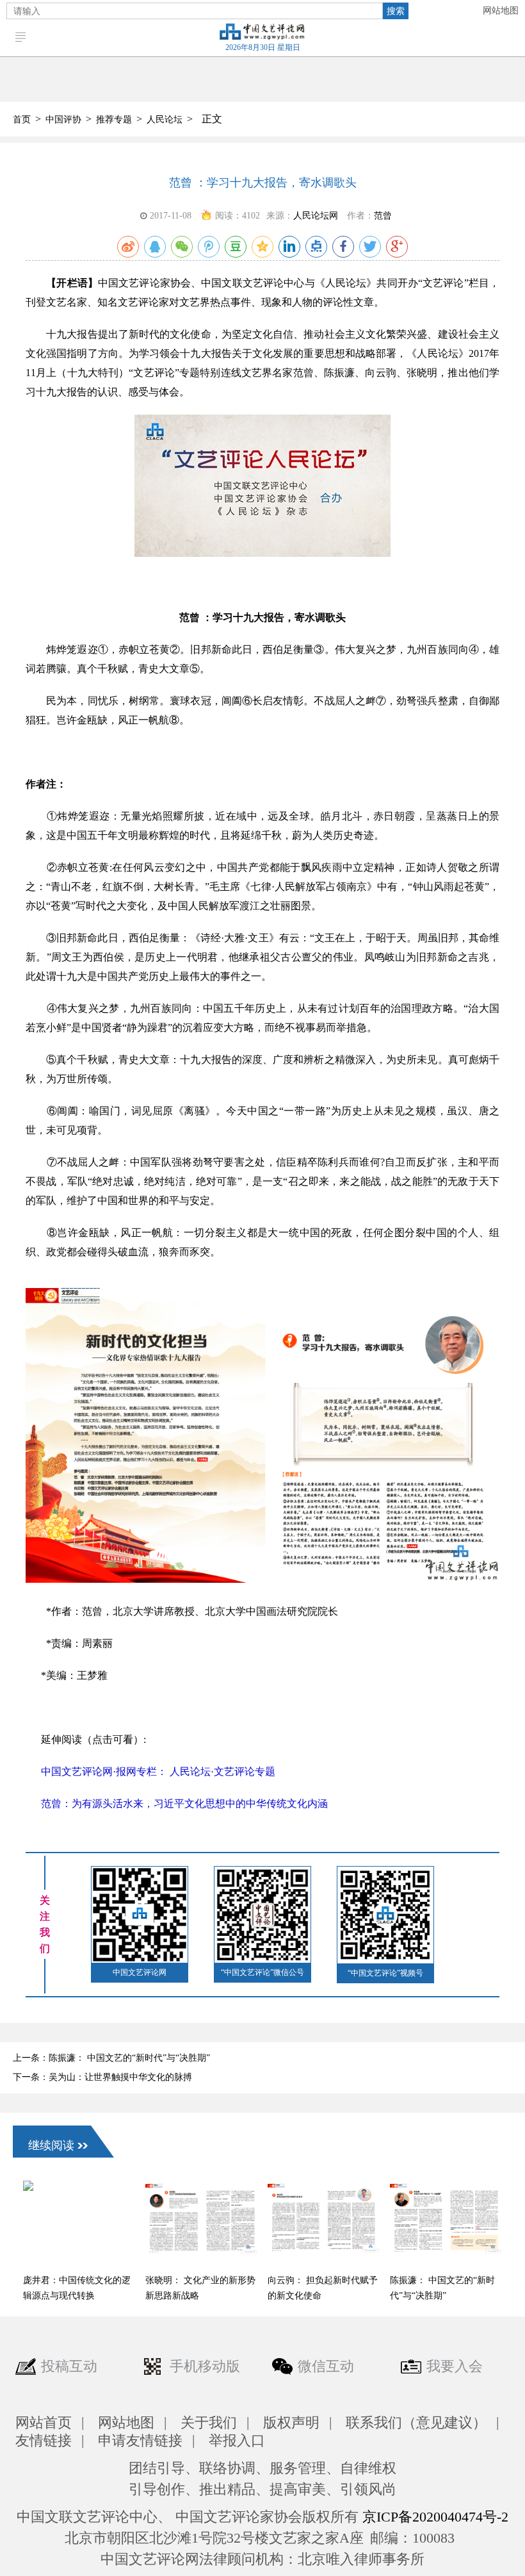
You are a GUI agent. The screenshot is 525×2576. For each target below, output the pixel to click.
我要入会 (455, 2366)
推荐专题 (114, 120)
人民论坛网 (316, 216)
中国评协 (63, 120)
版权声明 (291, 2423)
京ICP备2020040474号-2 (435, 2517)
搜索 (396, 11)
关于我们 (209, 2423)
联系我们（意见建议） (416, 2423)
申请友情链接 (140, 2440)
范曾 (383, 216)
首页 (22, 120)
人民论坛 (165, 120)
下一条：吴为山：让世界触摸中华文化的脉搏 (102, 2077)
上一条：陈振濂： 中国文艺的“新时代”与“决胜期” (111, 2058)
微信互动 (326, 2366)
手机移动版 (205, 2366)
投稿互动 (69, 2366)
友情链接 (44, 2440)
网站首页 (44, 2423)
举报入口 (237, 2440)
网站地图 (501, 11)
